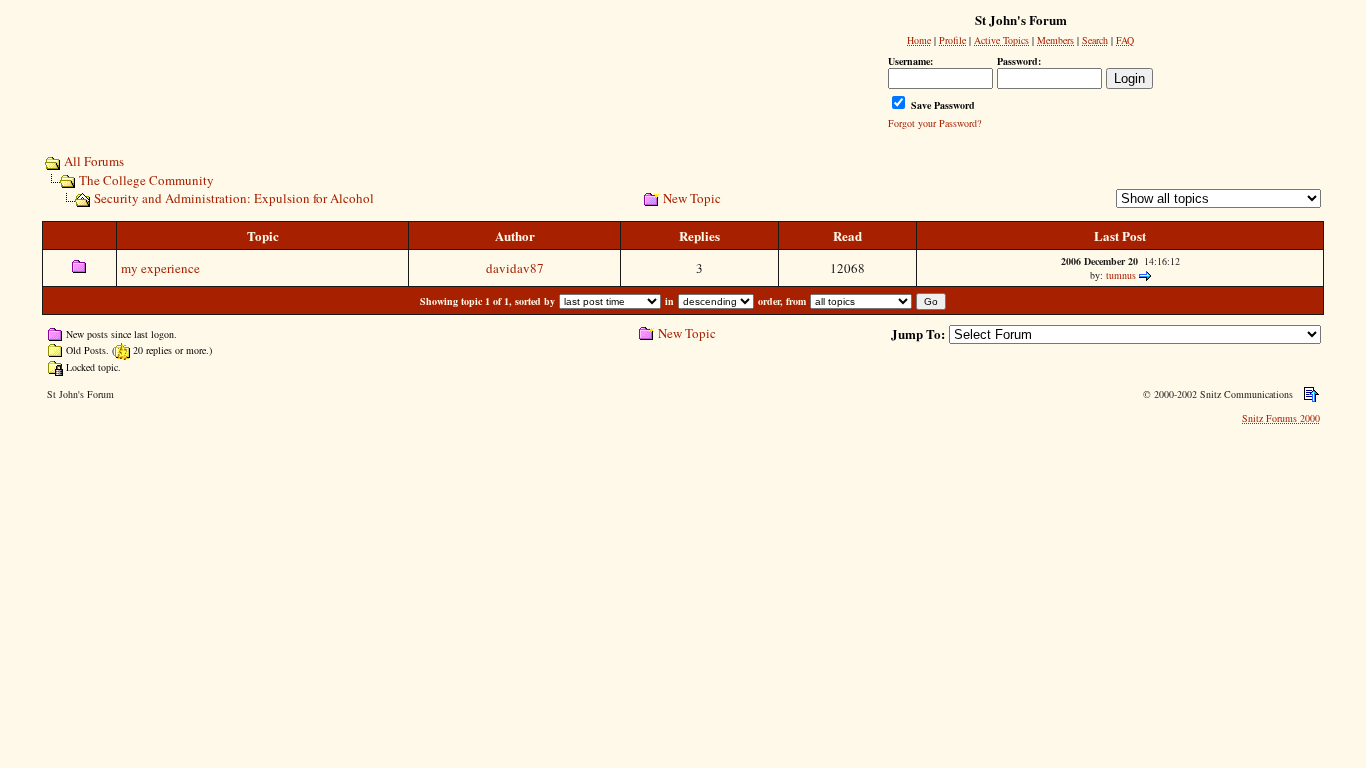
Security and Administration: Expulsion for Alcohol (234, 198)
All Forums (94, 161)
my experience (160, 268)
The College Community (146, 180)
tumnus (1121, 275)
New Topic (692, 198)
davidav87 (515, 268)
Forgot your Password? (934, 123)
